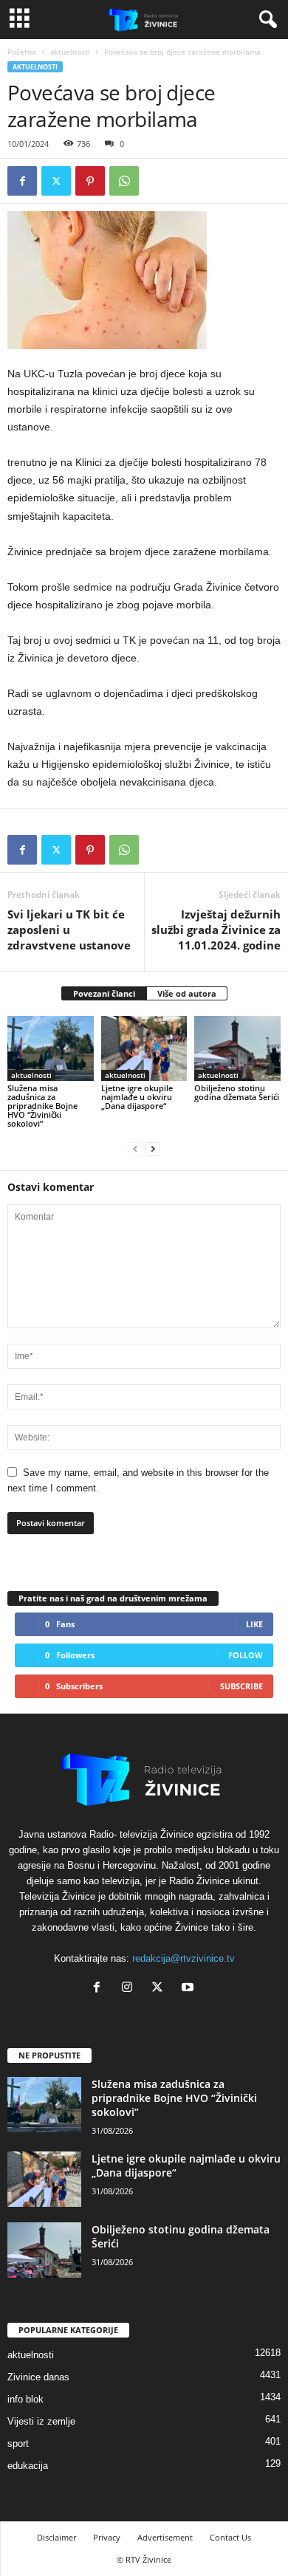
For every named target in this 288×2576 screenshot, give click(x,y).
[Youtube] (189, 1989)
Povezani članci (104, 993)
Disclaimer (56, 2537)
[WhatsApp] (124, 181)
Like (254, 1624)
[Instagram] (130, 1989)
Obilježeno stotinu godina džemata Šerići (237, 1092)
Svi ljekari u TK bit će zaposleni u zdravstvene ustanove (69, 930)
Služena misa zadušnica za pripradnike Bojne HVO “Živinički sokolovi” (42, 1106)
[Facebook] (22, 181)
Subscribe (241, 1686)
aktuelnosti (70, 52)
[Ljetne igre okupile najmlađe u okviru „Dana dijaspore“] (144, 1048)
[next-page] (153, 1148)
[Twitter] (56, 181)
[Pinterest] (90, 181)
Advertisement (165, 2537)
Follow (246, 1655)
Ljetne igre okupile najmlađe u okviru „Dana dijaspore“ (137, 1097)
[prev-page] (135, 1148)
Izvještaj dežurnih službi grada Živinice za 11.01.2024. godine (216, 930)
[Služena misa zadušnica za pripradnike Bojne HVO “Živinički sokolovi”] (51, 1048)
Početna (22, 52)
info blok (25, 2399)
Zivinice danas (38, 2377)
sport (18, 2443)
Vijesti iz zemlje (41, 2421)
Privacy (107, 2537)
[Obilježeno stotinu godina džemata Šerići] (237, 1048)
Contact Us (230, 2537)
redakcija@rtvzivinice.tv (184, 1958)
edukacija (28, 2466)
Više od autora (187, 993)
